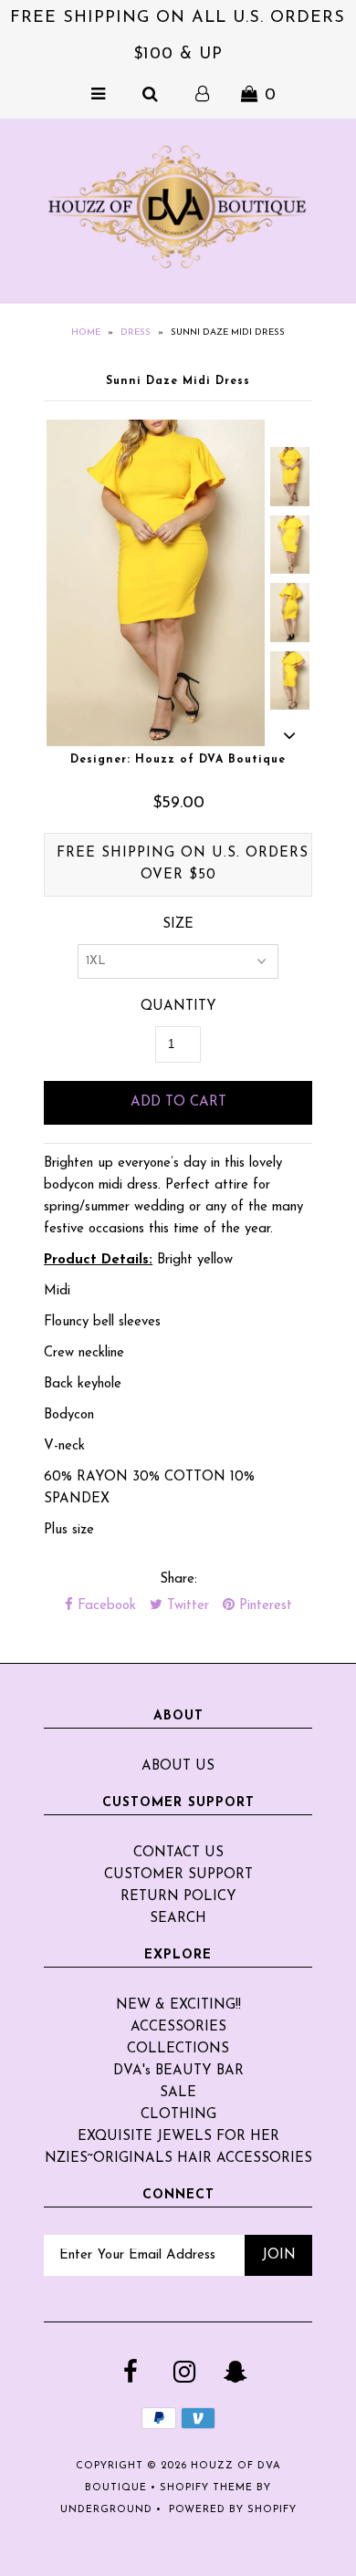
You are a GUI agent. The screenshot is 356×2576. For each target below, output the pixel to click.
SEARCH (178, 1919)
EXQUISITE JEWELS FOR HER (178, 2137)
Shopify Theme (206, 2488)
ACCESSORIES (178, 2027)
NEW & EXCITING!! (178, 2005)
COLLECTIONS (178, 2049)
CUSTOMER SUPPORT (178, 1875)
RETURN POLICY (178, 1897)
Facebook (105, 1606)
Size (178, 924)
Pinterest (263, 1606)
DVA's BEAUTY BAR (178, 2071)
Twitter (186, 1606)
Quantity (178, 1007)
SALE (178, 2093)
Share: (178, 1579)
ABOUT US (178, 1766)
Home (86, 332)
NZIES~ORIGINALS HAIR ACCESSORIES (178, 2159)
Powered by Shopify (233, 2510)
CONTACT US (178, 1853)
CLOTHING (178, 2115)
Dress (136, 332)
